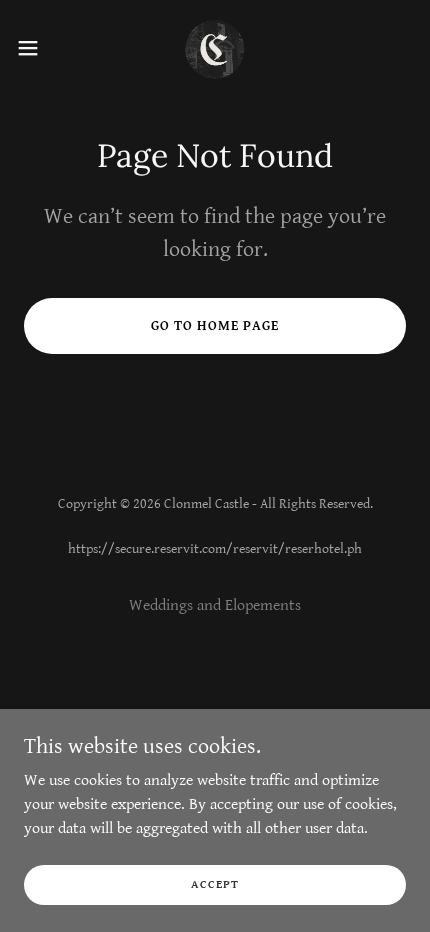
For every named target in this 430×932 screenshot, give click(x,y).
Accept (215, 884)
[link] (215, 48)
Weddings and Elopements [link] (215, 605)
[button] (39, 48)
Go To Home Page (215, 326)
